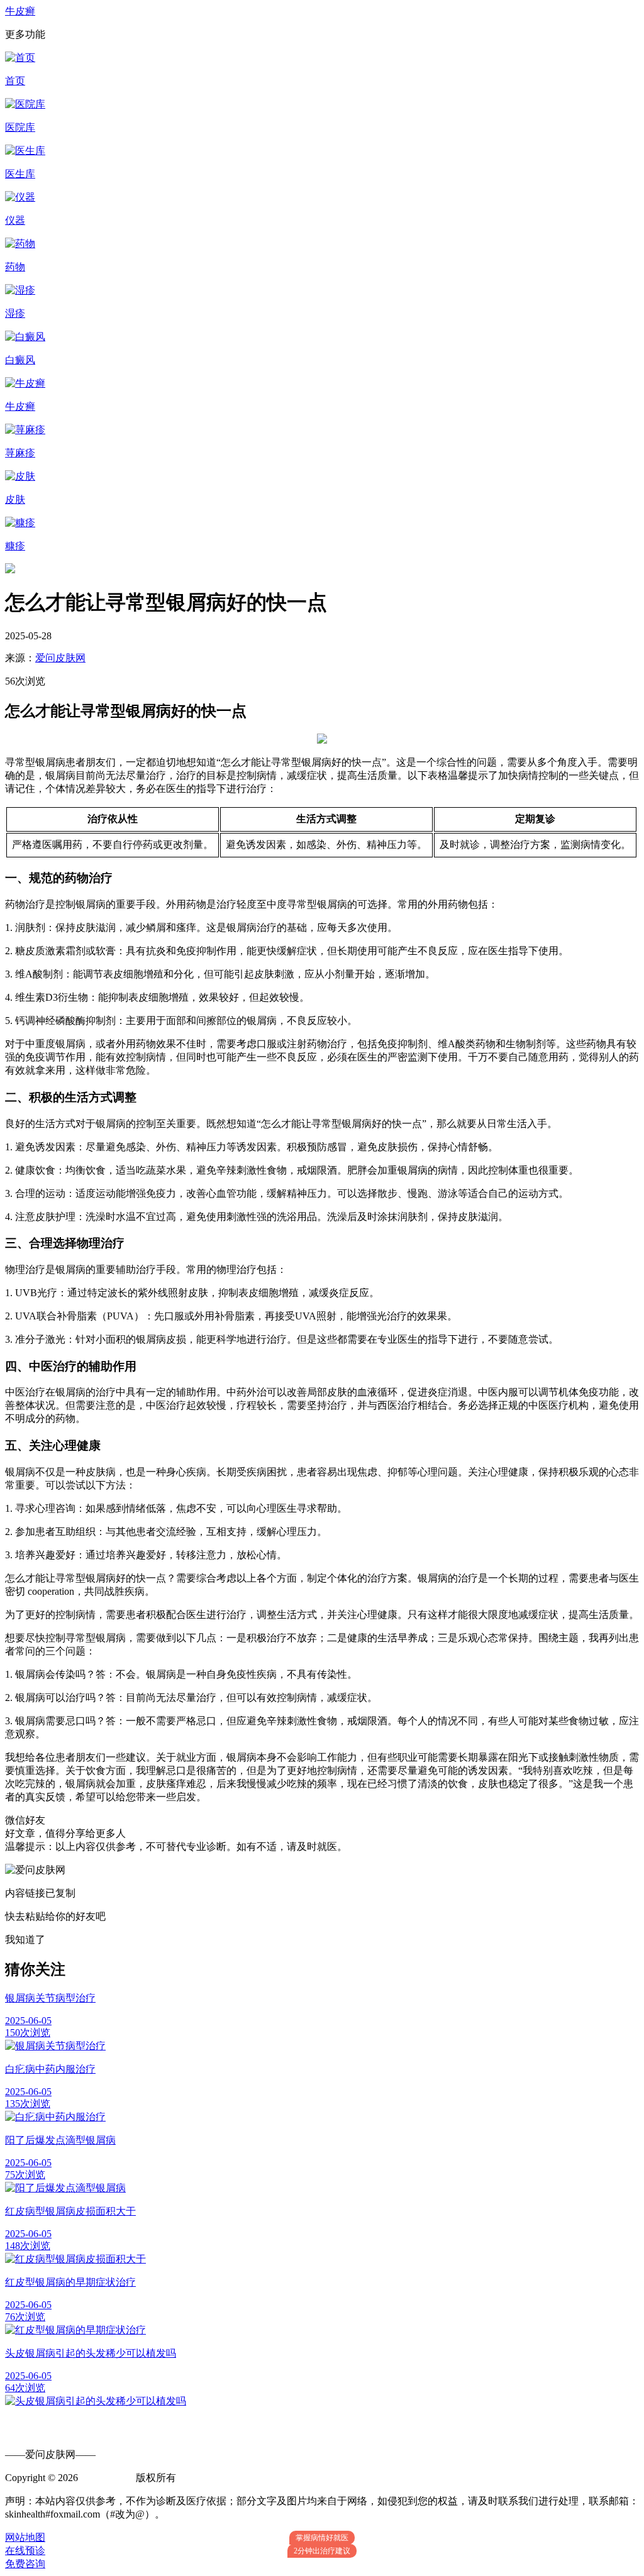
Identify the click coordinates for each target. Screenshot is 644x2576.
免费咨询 (25, 2564)
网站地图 (25, 2537)
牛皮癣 (20, 11)
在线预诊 (25, 2551)
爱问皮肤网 (60, 658)
